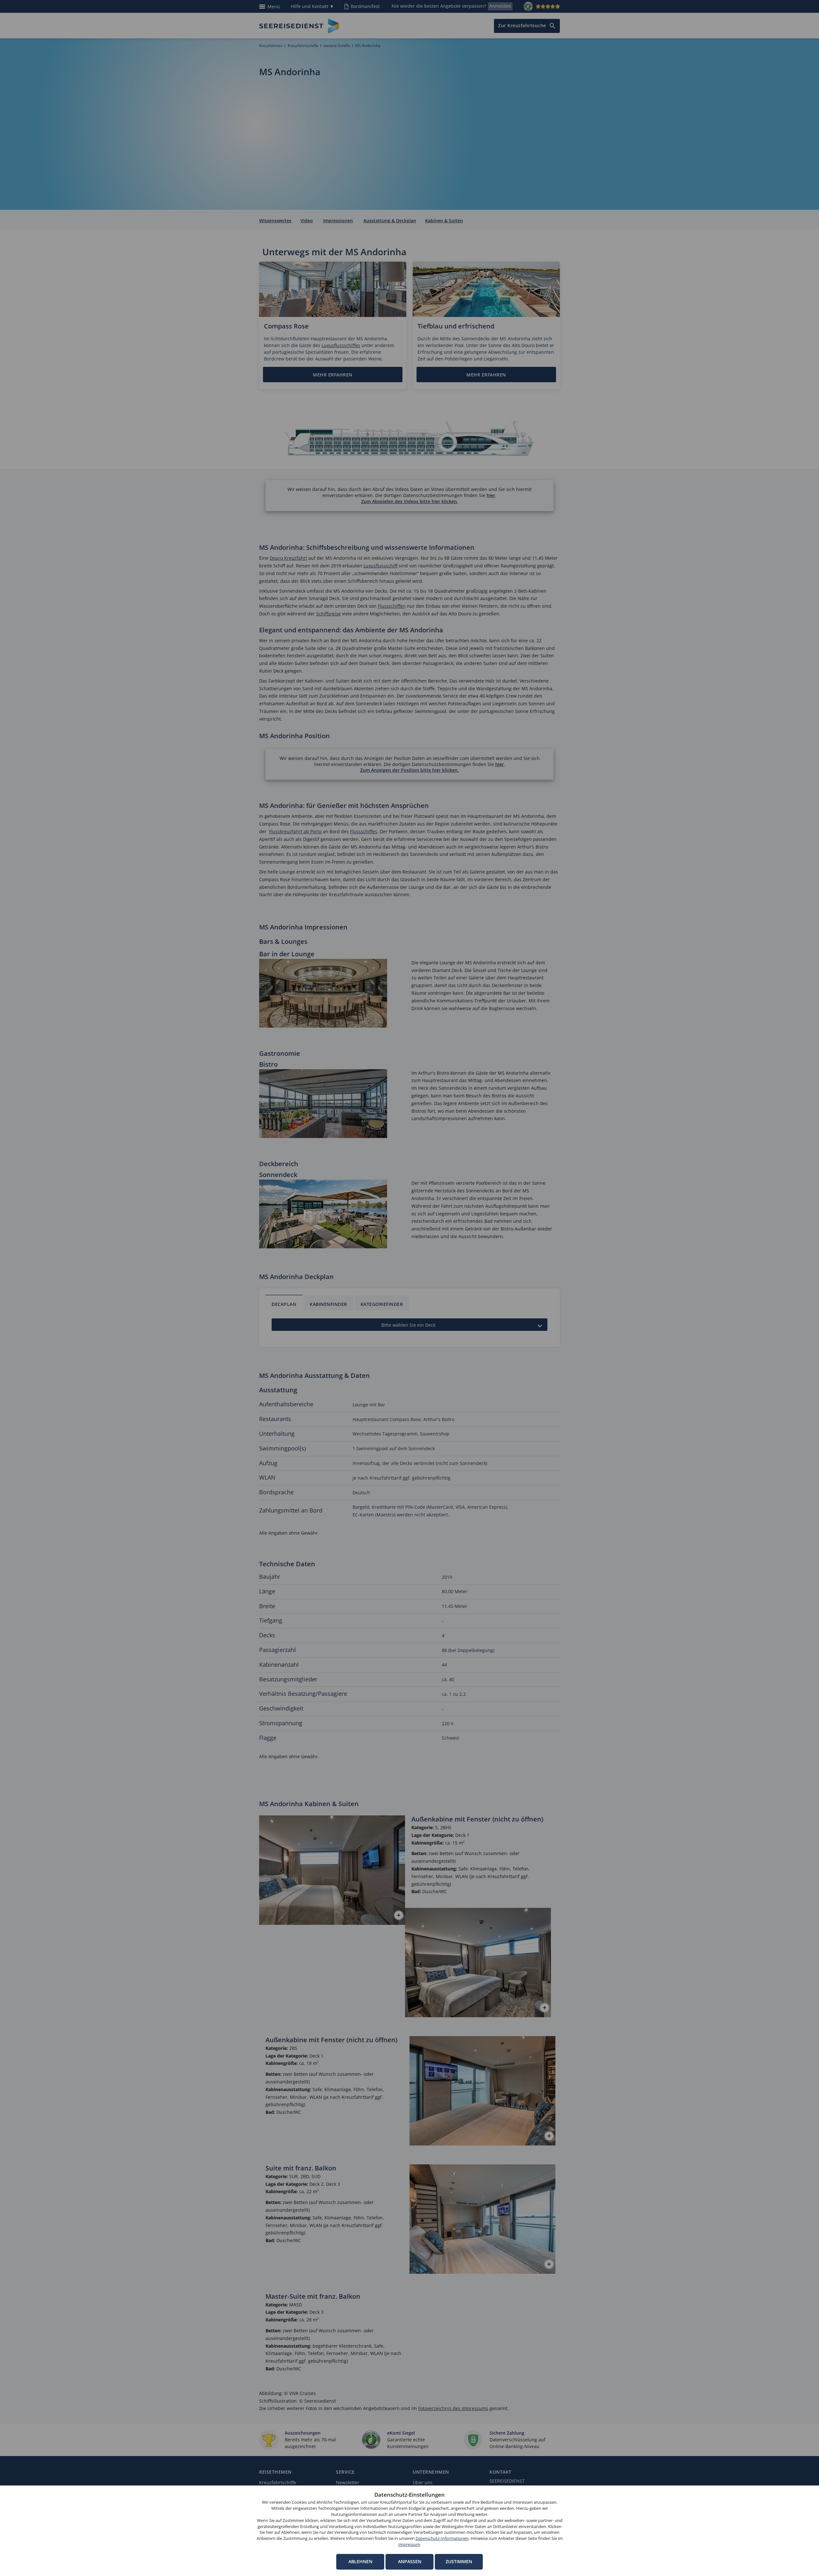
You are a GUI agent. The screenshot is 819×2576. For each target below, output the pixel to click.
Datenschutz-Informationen (442, 2538)
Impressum (409, 2544)
